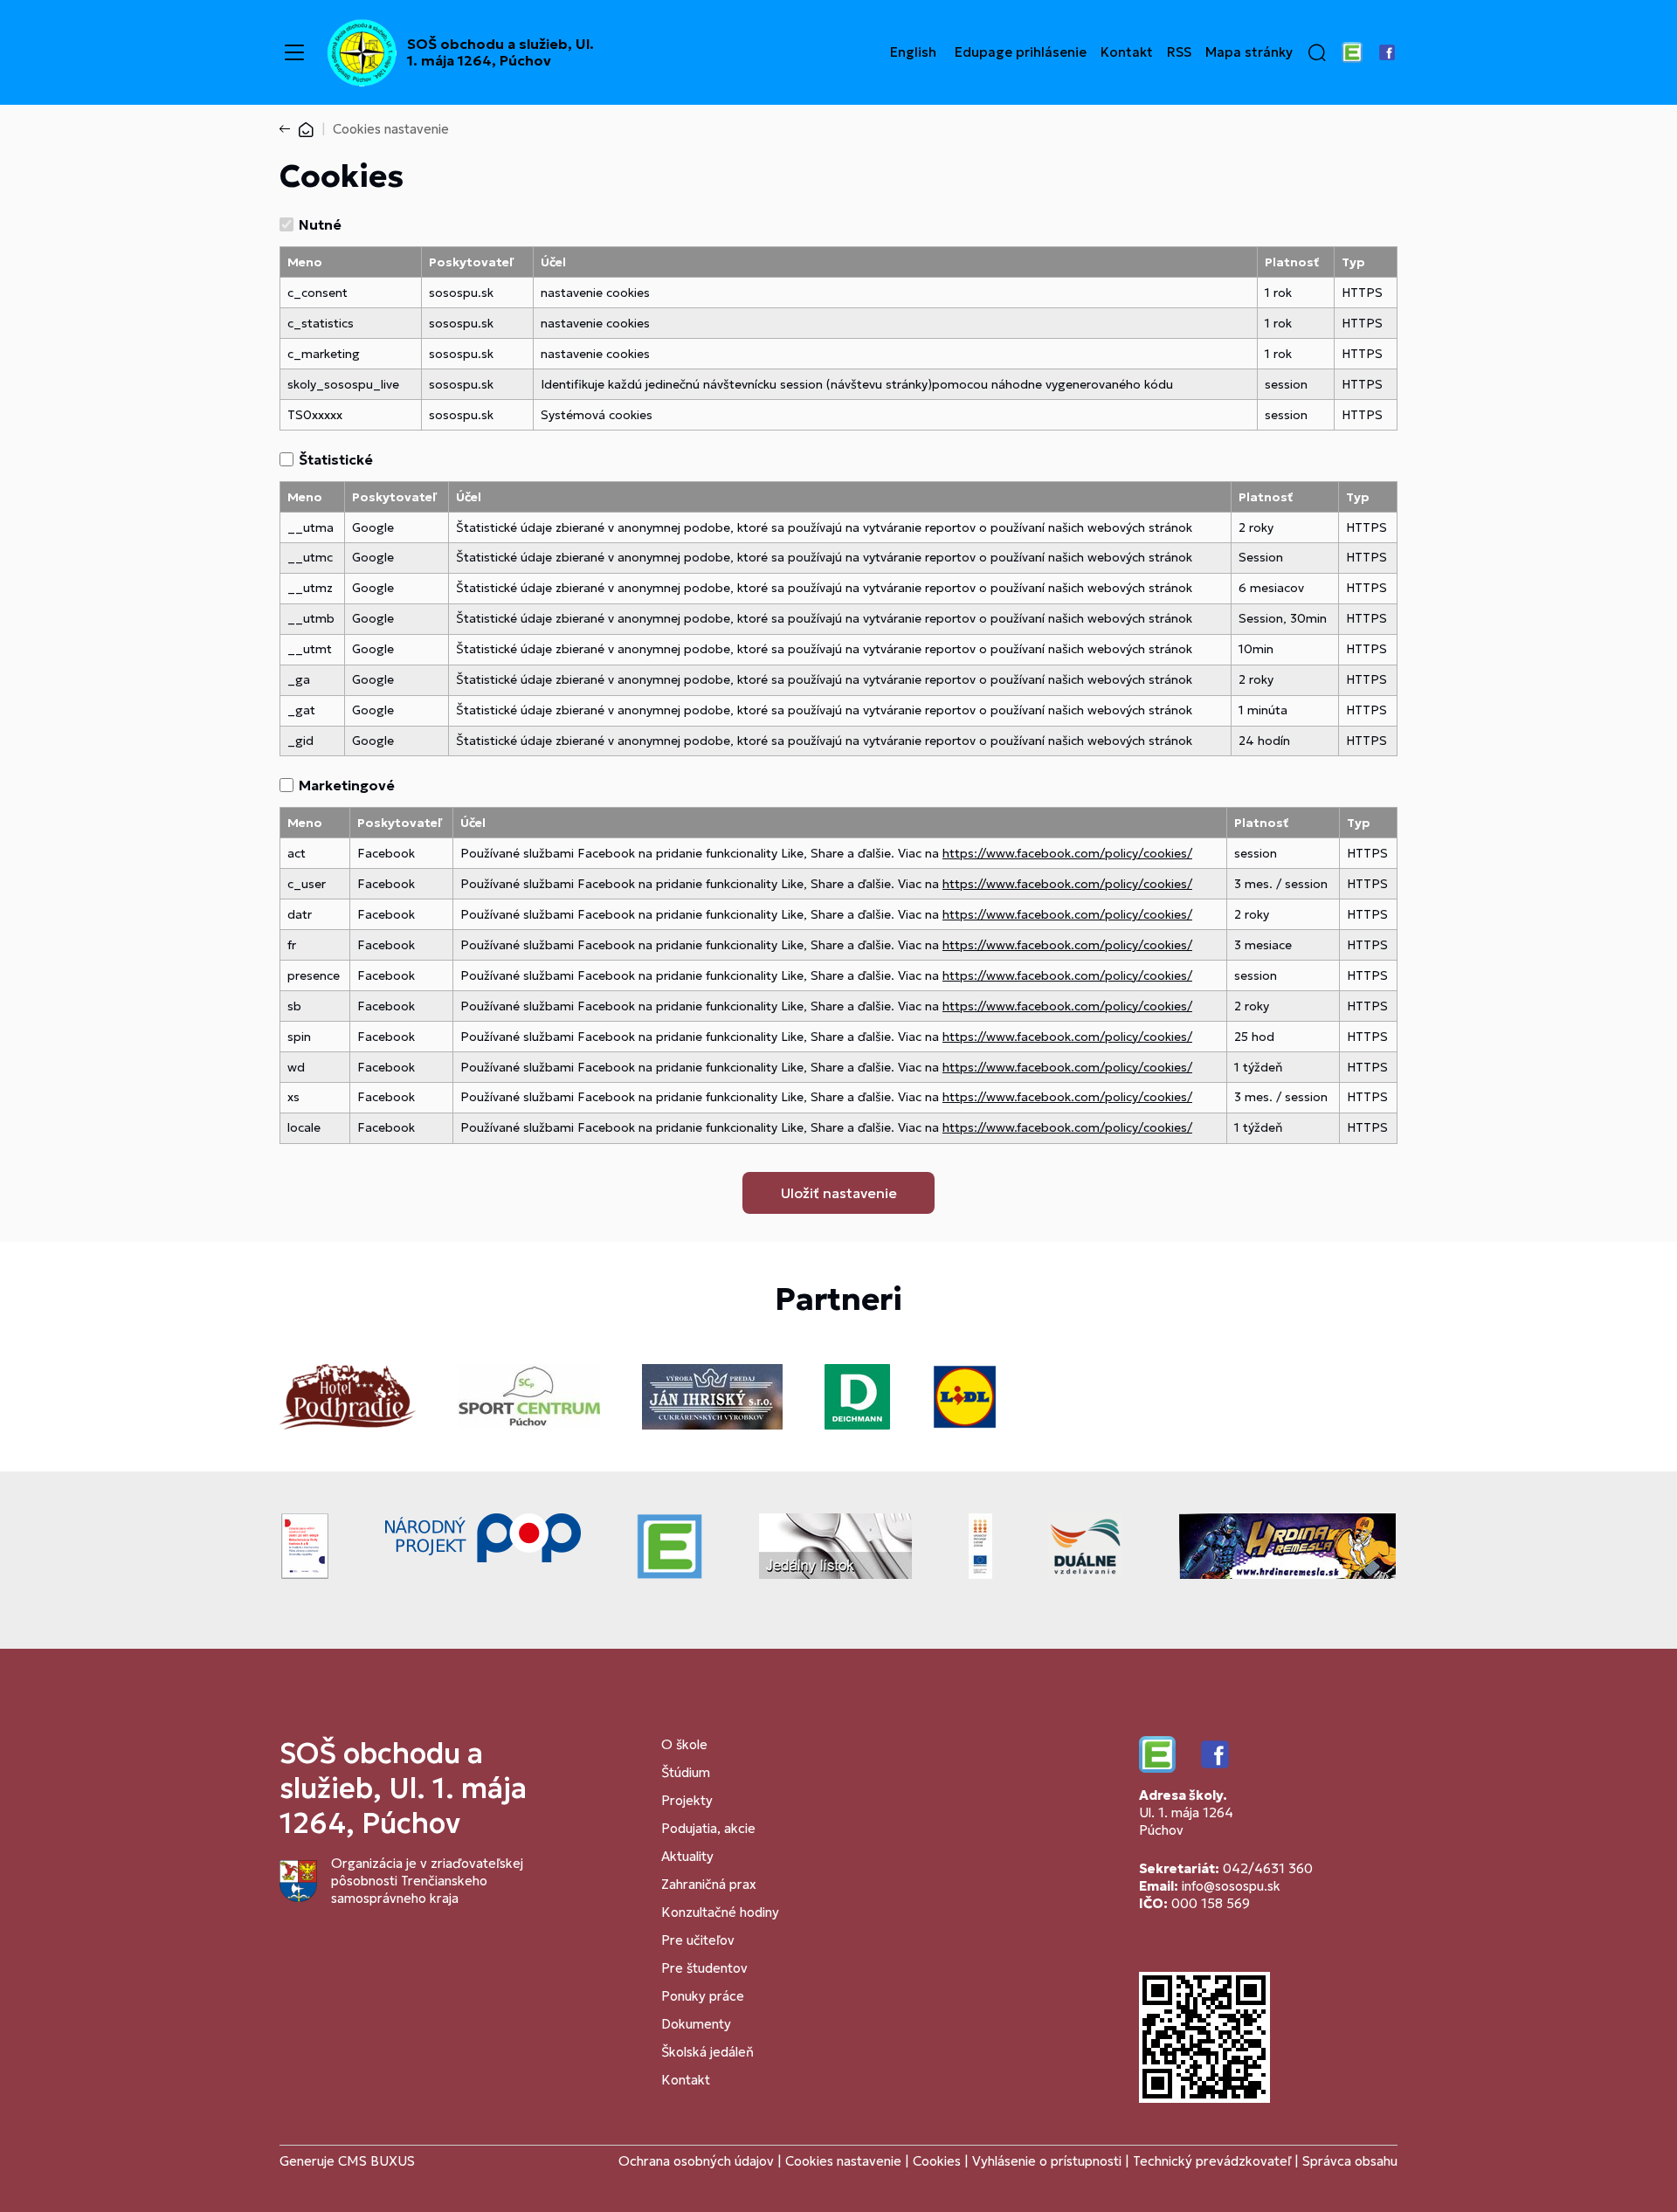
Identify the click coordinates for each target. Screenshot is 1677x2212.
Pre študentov (704, 1968)
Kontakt (1127, 52)
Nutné (320, 224)
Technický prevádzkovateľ (1212, 2161)
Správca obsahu (1350, 2161)
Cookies (939, 2161)
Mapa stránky (1249, 52)
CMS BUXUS (376, 2161)
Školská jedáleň (707, 2052)
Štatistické (336, 459)
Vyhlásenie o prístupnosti (1047, 2161)
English (913, 52)
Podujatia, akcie (708, 1828)
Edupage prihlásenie (1021, 52)
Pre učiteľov (698, 1940)
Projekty (687, 1800)
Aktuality (687, 1856)
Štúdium (686, 1772)
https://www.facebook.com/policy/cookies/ (1067, 853)
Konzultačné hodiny (720, 1912)
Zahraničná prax (709, 1884)
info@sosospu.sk (1231, 1886)
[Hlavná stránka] (306, 129)
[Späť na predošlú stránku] (288, 129)
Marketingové (347, 785)
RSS (1179, 52)
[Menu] (294, 52)
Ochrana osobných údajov (696, 2161)
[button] (1317, 52)
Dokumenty (696, 2024)
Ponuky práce (703, 1996)
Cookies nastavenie (843, 2161)
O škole (684, 1744)
